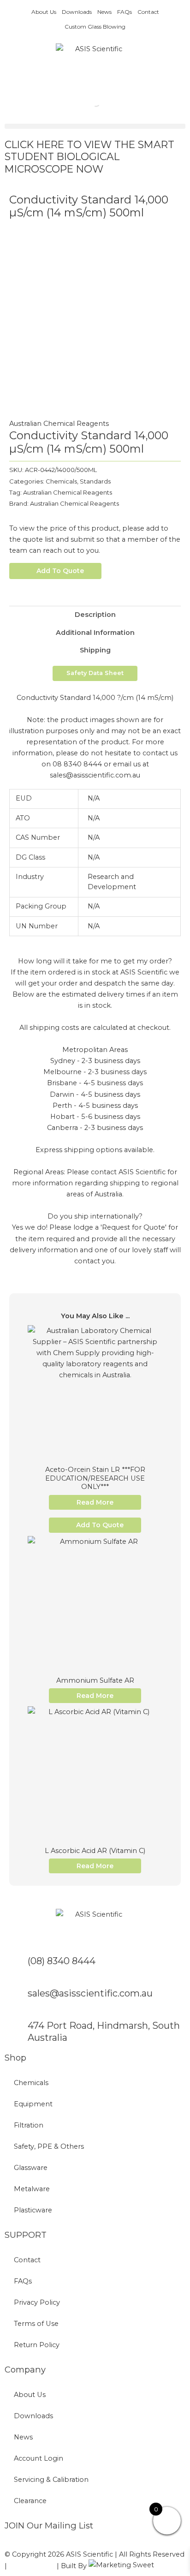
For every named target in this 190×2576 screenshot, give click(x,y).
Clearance (30, 2501)
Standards (95, 481)
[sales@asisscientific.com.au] (16, 1999)
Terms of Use (36, 2324)
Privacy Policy (37, 2302)
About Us (44, 12)
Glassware (31, 2168)
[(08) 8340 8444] (16, 1966)
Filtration (29, 2125)
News (104, 12)
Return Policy (37, 2345)
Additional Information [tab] (95, 633)
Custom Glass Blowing (95, 27)
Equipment (33, 2104)
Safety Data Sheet (95, 673)
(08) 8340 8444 (62, 1961)
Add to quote (60, 571)
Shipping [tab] (95, 650)
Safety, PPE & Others (49, 2146)
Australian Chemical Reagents (59, 424)
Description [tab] (95, 615)
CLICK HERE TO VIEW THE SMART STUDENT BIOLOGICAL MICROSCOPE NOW (89, 157)
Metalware (32, 2189)
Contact (148, 12)
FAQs (125, 12)
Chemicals (61, 481)
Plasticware (33, 2210)
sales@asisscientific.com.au (90, 1993)
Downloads (77, 12)
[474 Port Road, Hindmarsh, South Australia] (16, 2031)
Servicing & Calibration (51, 2480)
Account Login (39, 2458)
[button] (95, 126)
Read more (95, 1502)
